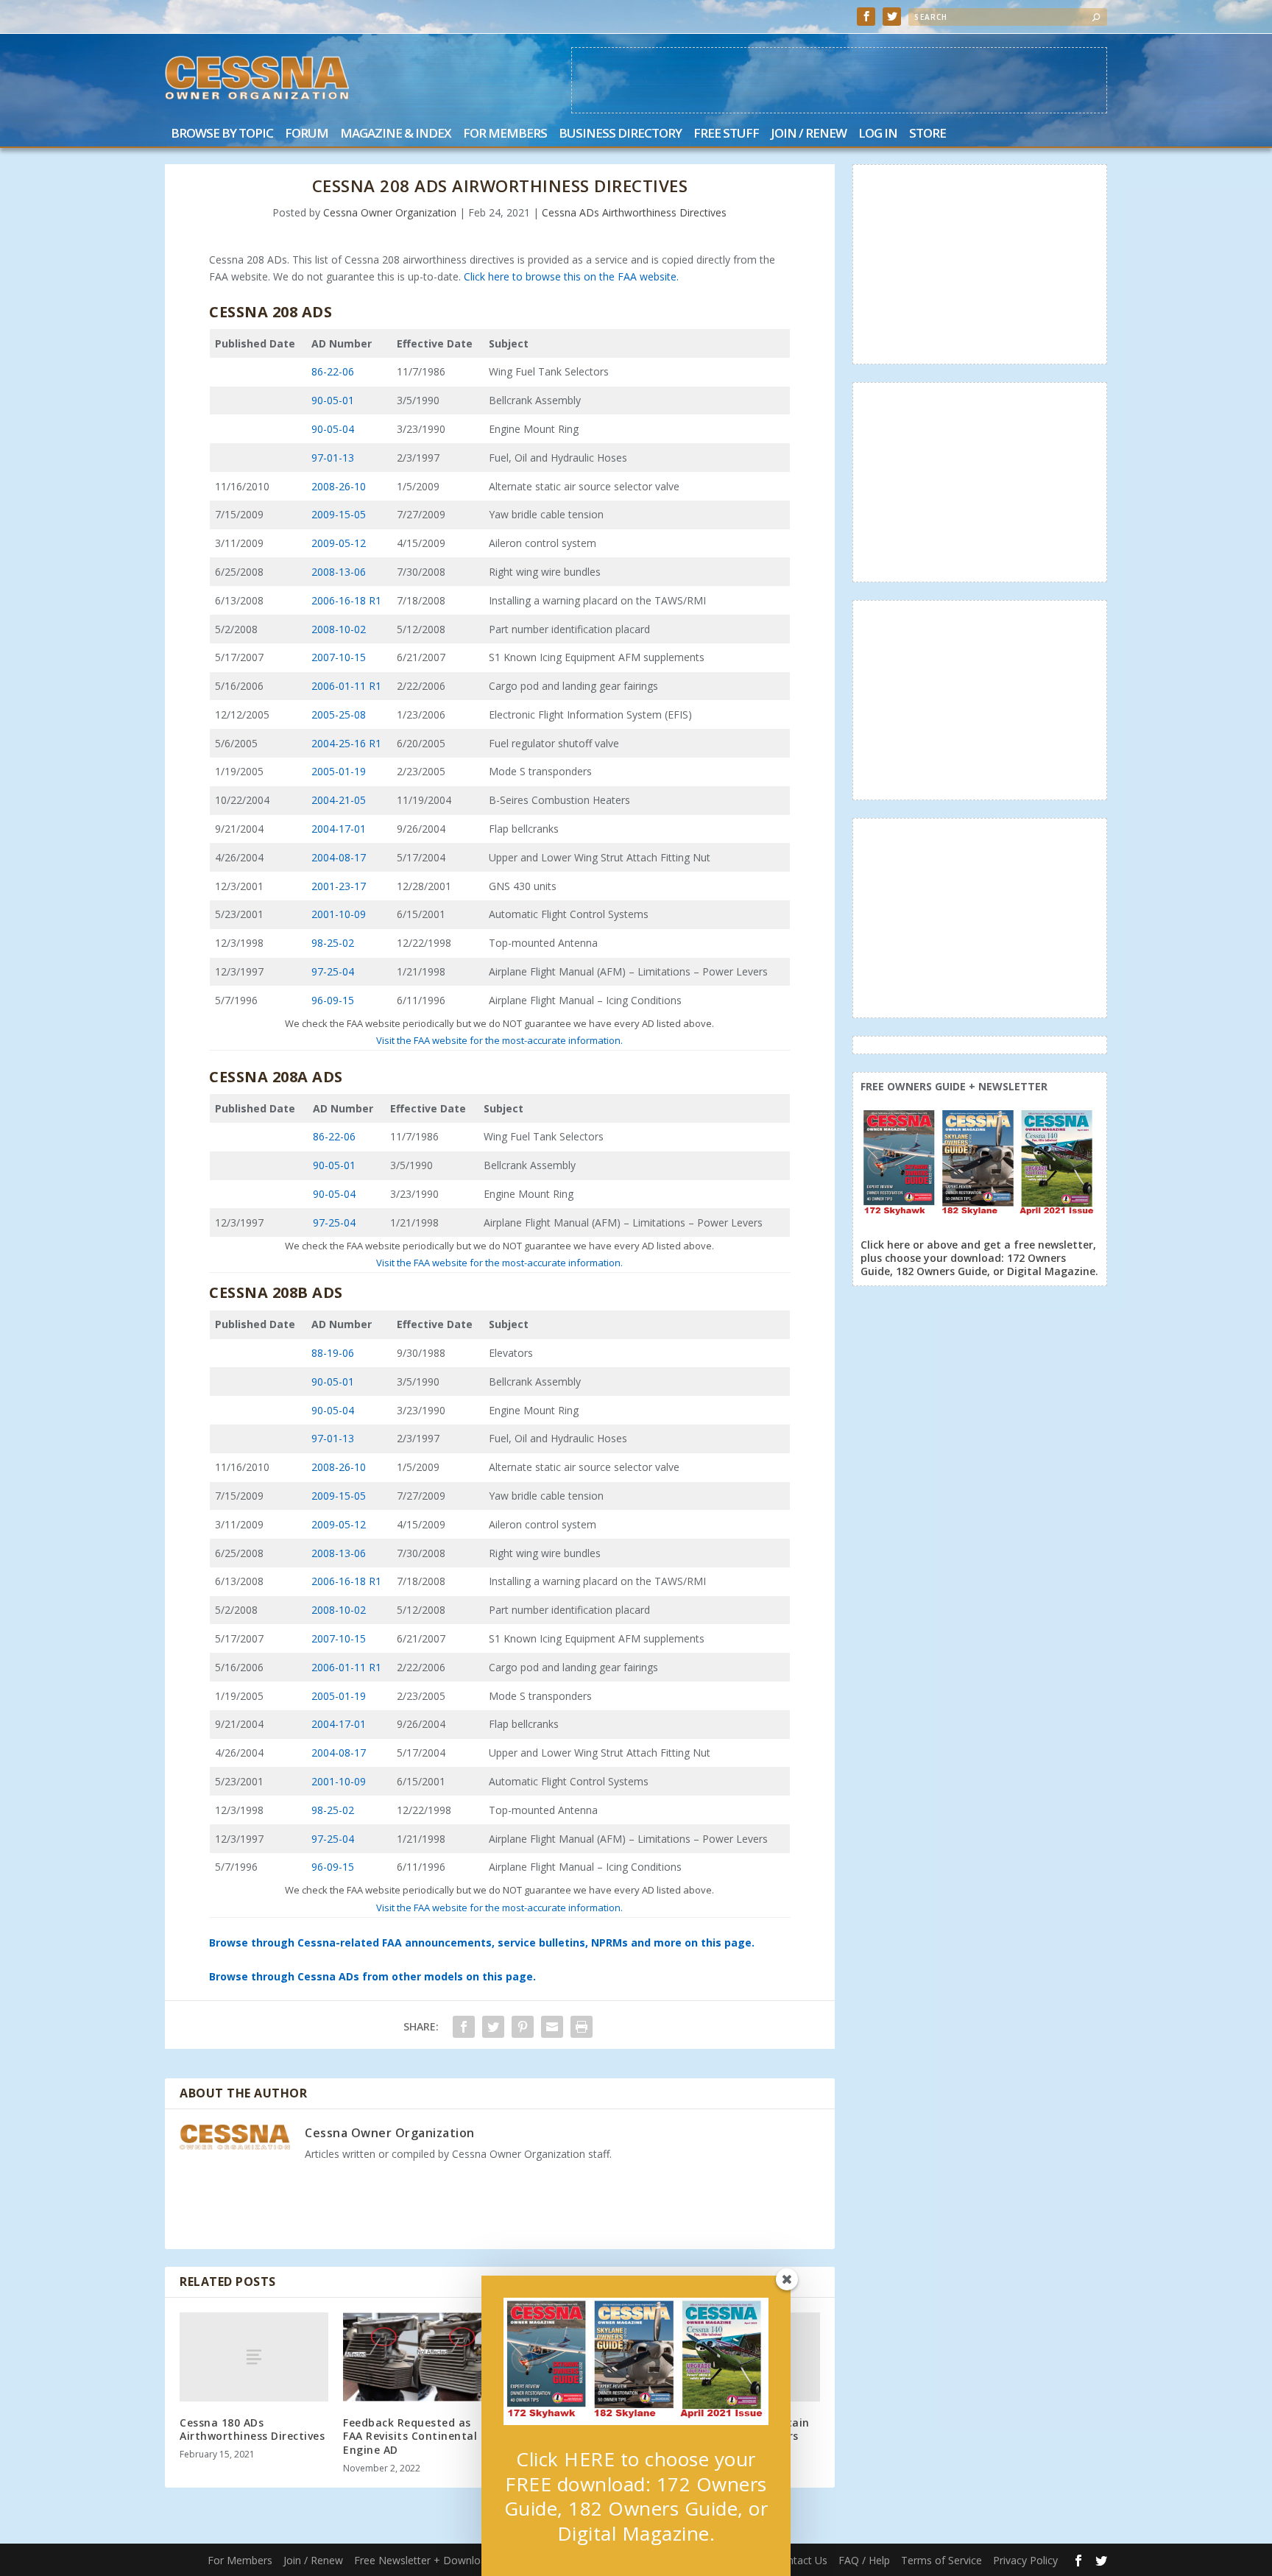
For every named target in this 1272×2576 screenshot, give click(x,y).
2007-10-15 (339, 657)
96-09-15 (333, 1000)
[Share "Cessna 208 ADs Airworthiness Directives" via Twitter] (493, 2027)
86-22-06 (333, 371)
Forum (307, 134)
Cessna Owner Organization (390, 212)
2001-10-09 (339, 914)
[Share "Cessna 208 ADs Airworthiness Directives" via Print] (582, 2027)
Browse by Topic (222, 134)
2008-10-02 (339, 629)
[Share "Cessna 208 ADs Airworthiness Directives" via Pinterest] (523, 2027)
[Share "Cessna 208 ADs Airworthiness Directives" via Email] (552, 2027)
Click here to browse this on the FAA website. (571, 276)
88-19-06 (333, 1353)
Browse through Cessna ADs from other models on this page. (372, 1976)
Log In (878, 134)
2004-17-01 (339, 829)
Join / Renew (809, 134)
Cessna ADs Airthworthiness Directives (634, 212)
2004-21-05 (339, 800)
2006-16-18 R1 (346, 600)
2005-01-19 (339, 771)
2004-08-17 (339, 857)
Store (928, 134)
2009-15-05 (339, 514)
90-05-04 (333, 429)
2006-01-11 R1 (346, 686)
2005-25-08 (339, 714)
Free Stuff (726, 134)
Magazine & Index (396, 134)
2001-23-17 (339, 886)
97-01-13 (333, 458)
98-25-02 (333, 943)
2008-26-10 (339, 486)
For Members (505, 134)
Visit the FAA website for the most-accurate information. (499, 1040)
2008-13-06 (339, 572)
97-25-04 (333, 971)
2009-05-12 (339, 543)
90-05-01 (333, 400)
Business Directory (620, 134)
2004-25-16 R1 (346, 743)
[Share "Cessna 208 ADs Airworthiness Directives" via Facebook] (464, 2027)
